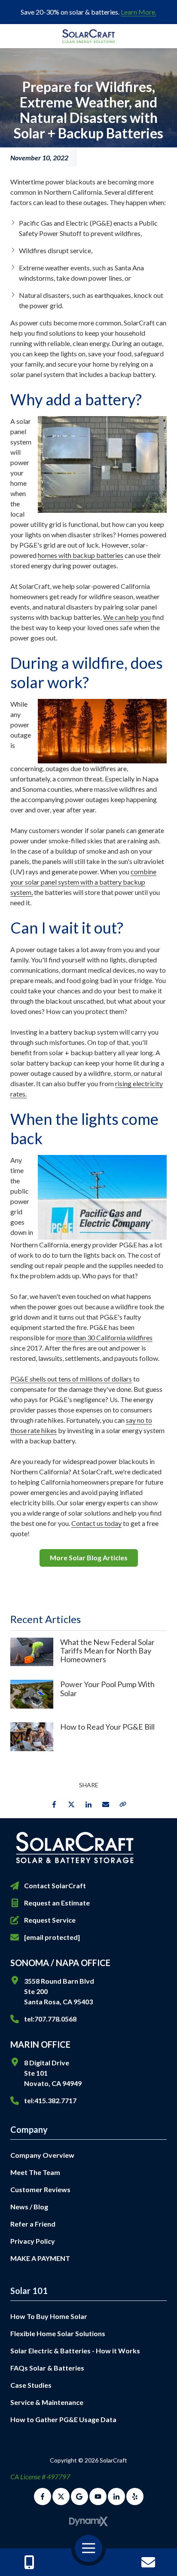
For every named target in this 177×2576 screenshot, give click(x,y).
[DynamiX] (88, 2522)
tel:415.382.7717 (50, 2100)
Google (79, 2496)
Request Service (50, 1920)
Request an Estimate (57, 1903)
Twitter (71, 1804)
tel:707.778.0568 (50, 2019)
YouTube (98, 2496)
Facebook (54, 1804)
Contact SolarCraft (55, 1885)
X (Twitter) (61, 2496)
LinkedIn (88, 1804)
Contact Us (148, 2562)
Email (106, 1804)
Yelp (135, 2496)
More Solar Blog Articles (89, 1558)
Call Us (29, 2562)
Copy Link (123, 1804)
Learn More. (139, 12)
